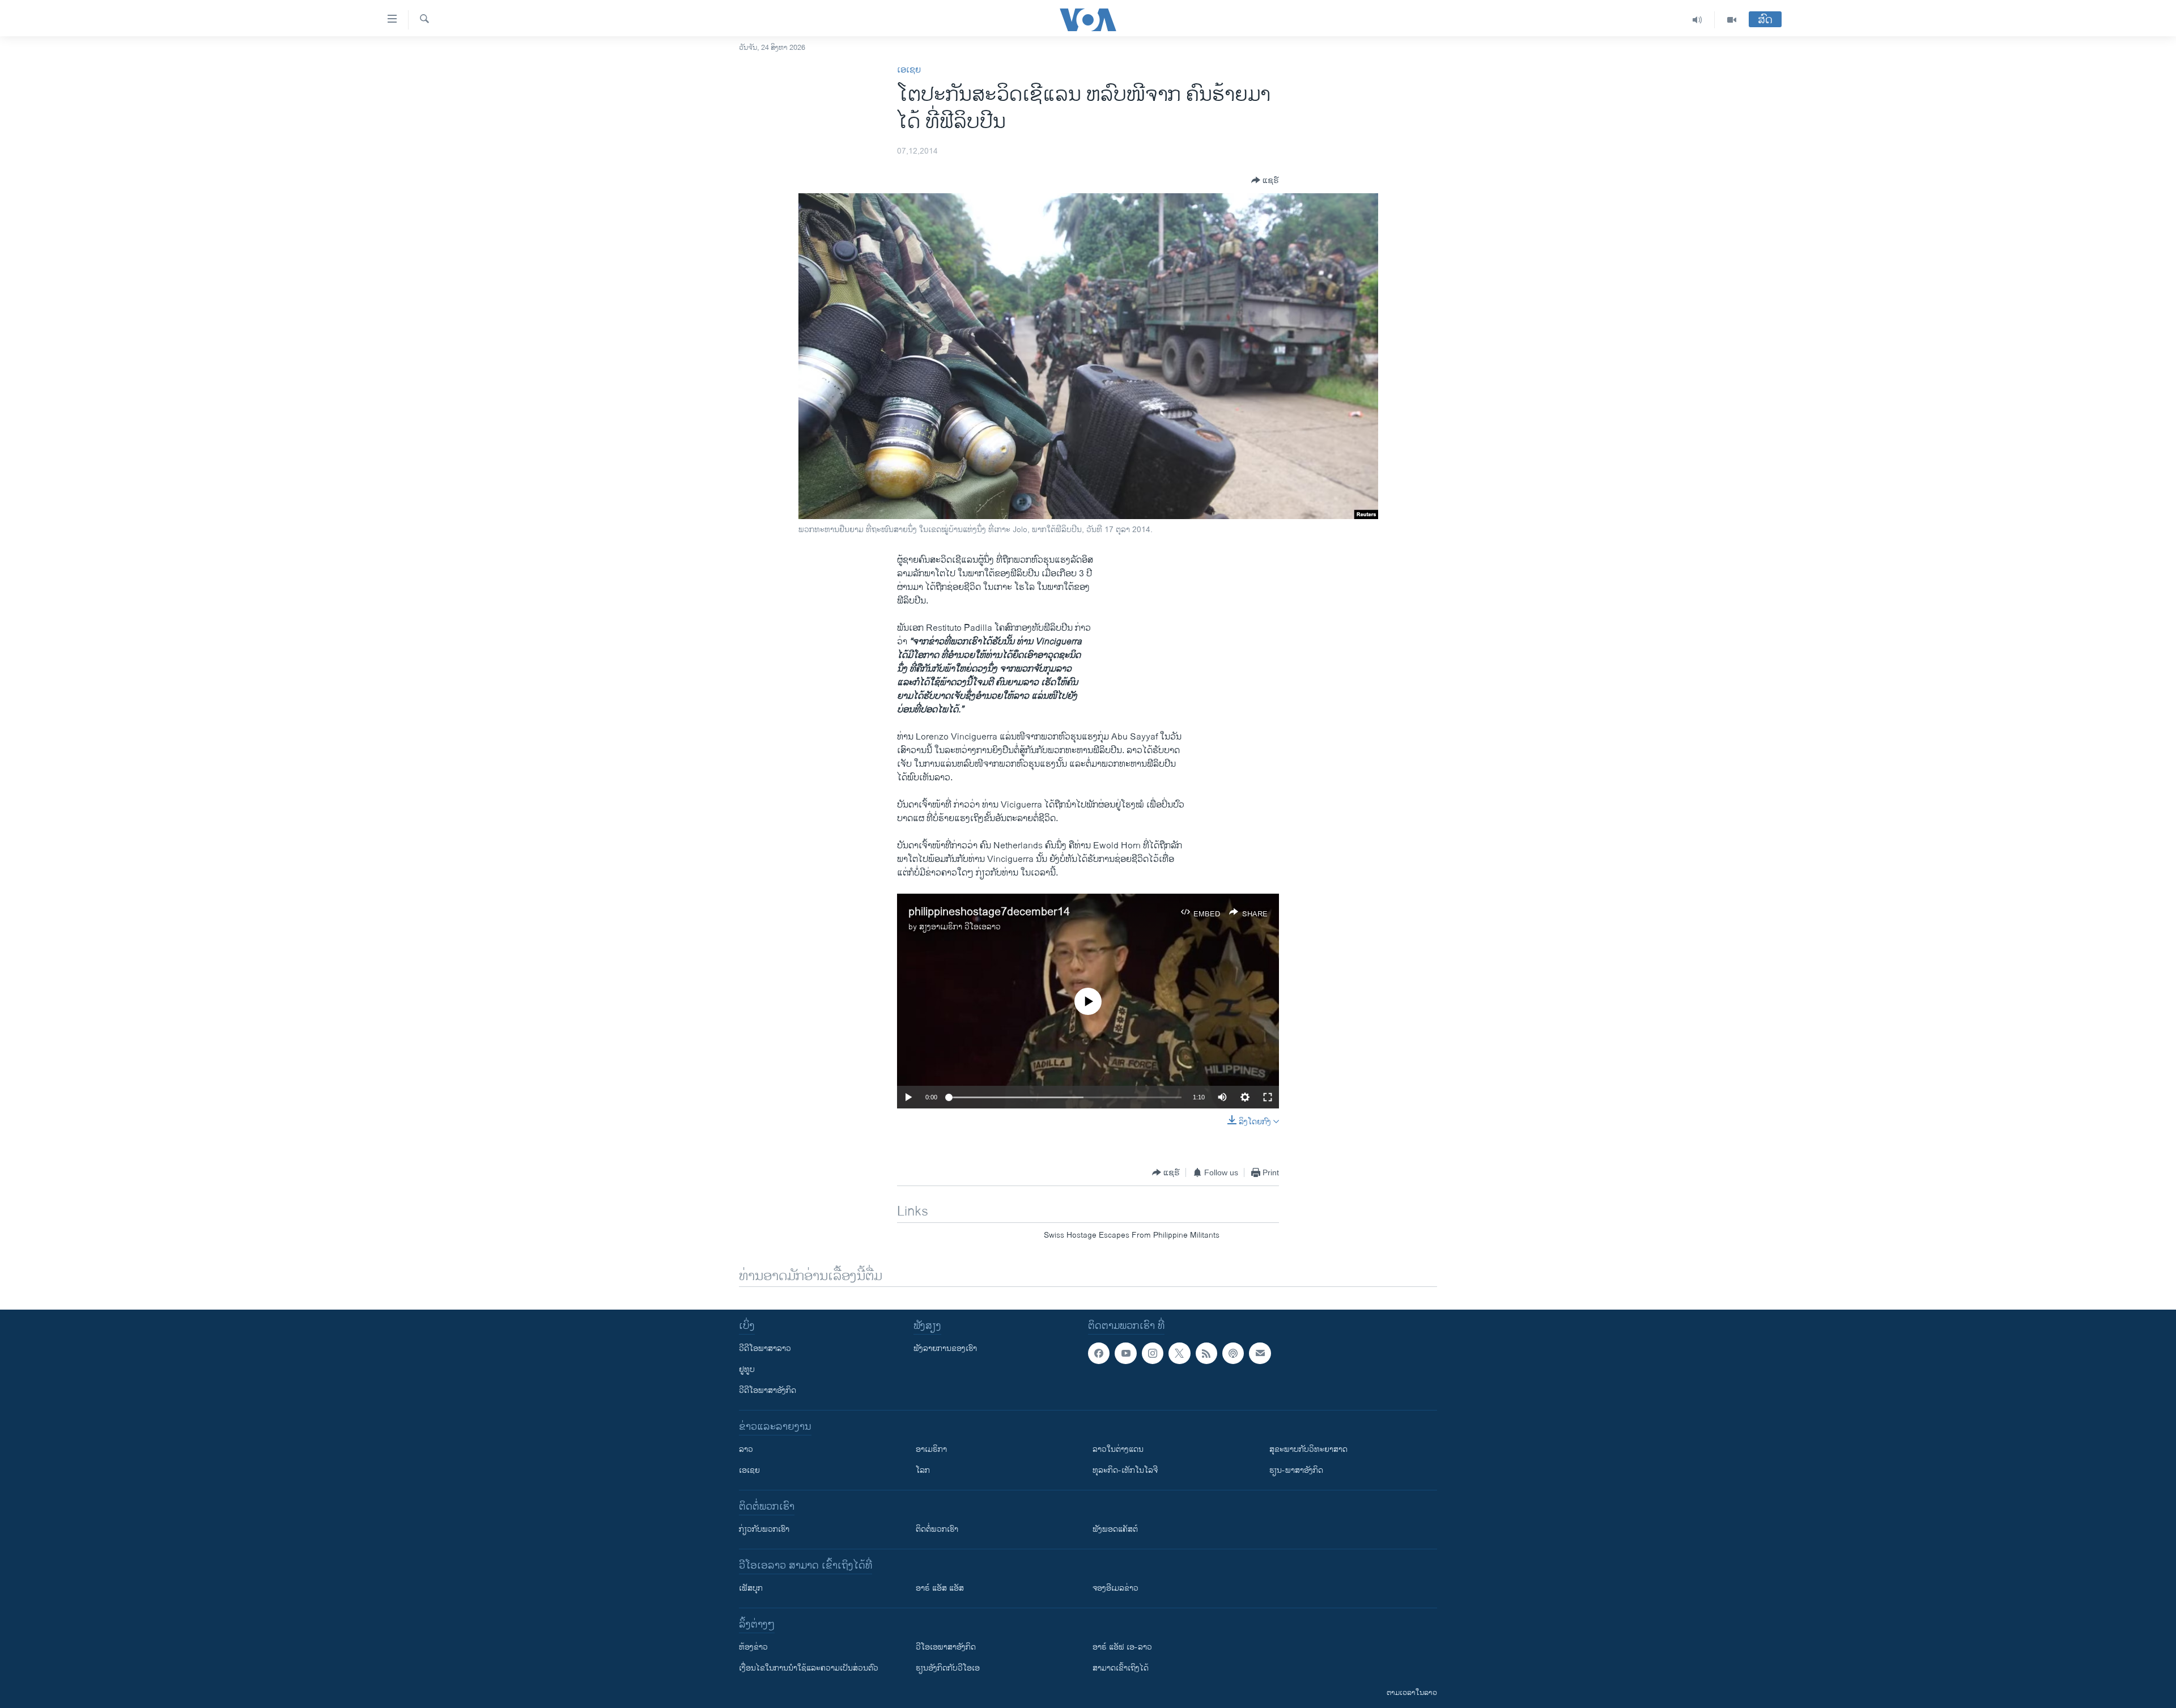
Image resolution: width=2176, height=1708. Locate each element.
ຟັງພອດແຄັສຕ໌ (1115, 1529)
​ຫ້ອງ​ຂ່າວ (753, 1647)
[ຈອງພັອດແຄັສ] (1260, 1353)
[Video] (1732, 20)
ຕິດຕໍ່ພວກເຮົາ (937, 1529)
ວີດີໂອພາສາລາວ (765, 1348)
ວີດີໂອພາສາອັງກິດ (768, 1390)
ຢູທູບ (747, 1369)
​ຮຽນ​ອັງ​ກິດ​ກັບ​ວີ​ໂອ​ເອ (948, 1668)
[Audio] (1697, 20)
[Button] (1265, 180)
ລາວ (746, 1449)
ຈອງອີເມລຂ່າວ (1115, 1588)
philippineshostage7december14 (989, 912)
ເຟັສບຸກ (751, 1588)
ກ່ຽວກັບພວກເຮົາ (764, 1529)
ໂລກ (923, 1470)
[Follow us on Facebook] (1099, 1353)
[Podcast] (1233, 1353)
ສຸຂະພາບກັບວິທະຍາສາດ (1308, 1449)
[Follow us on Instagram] (1153, 1353)
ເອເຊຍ (909, 70)
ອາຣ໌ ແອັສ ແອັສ (940, 1588)
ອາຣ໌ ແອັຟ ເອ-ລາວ (1122, 1647)
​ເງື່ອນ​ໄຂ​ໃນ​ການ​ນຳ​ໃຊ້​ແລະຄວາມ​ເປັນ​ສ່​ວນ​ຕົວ (809, 1668)
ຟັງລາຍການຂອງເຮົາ (945, 1348)
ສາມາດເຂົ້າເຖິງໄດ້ (1121, 1668)
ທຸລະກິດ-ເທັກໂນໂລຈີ (1125, 1470)
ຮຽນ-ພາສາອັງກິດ (1296, 1470)
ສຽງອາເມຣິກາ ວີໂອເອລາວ (960, 927)
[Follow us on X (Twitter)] (1179, 1353)
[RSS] (1206, 1353)
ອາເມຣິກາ (931, 1449)
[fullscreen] (1268, 1097)
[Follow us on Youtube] (1125, 1353)
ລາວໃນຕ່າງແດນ (1118, 1449)
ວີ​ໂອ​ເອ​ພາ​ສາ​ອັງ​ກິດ (946, 1647)
